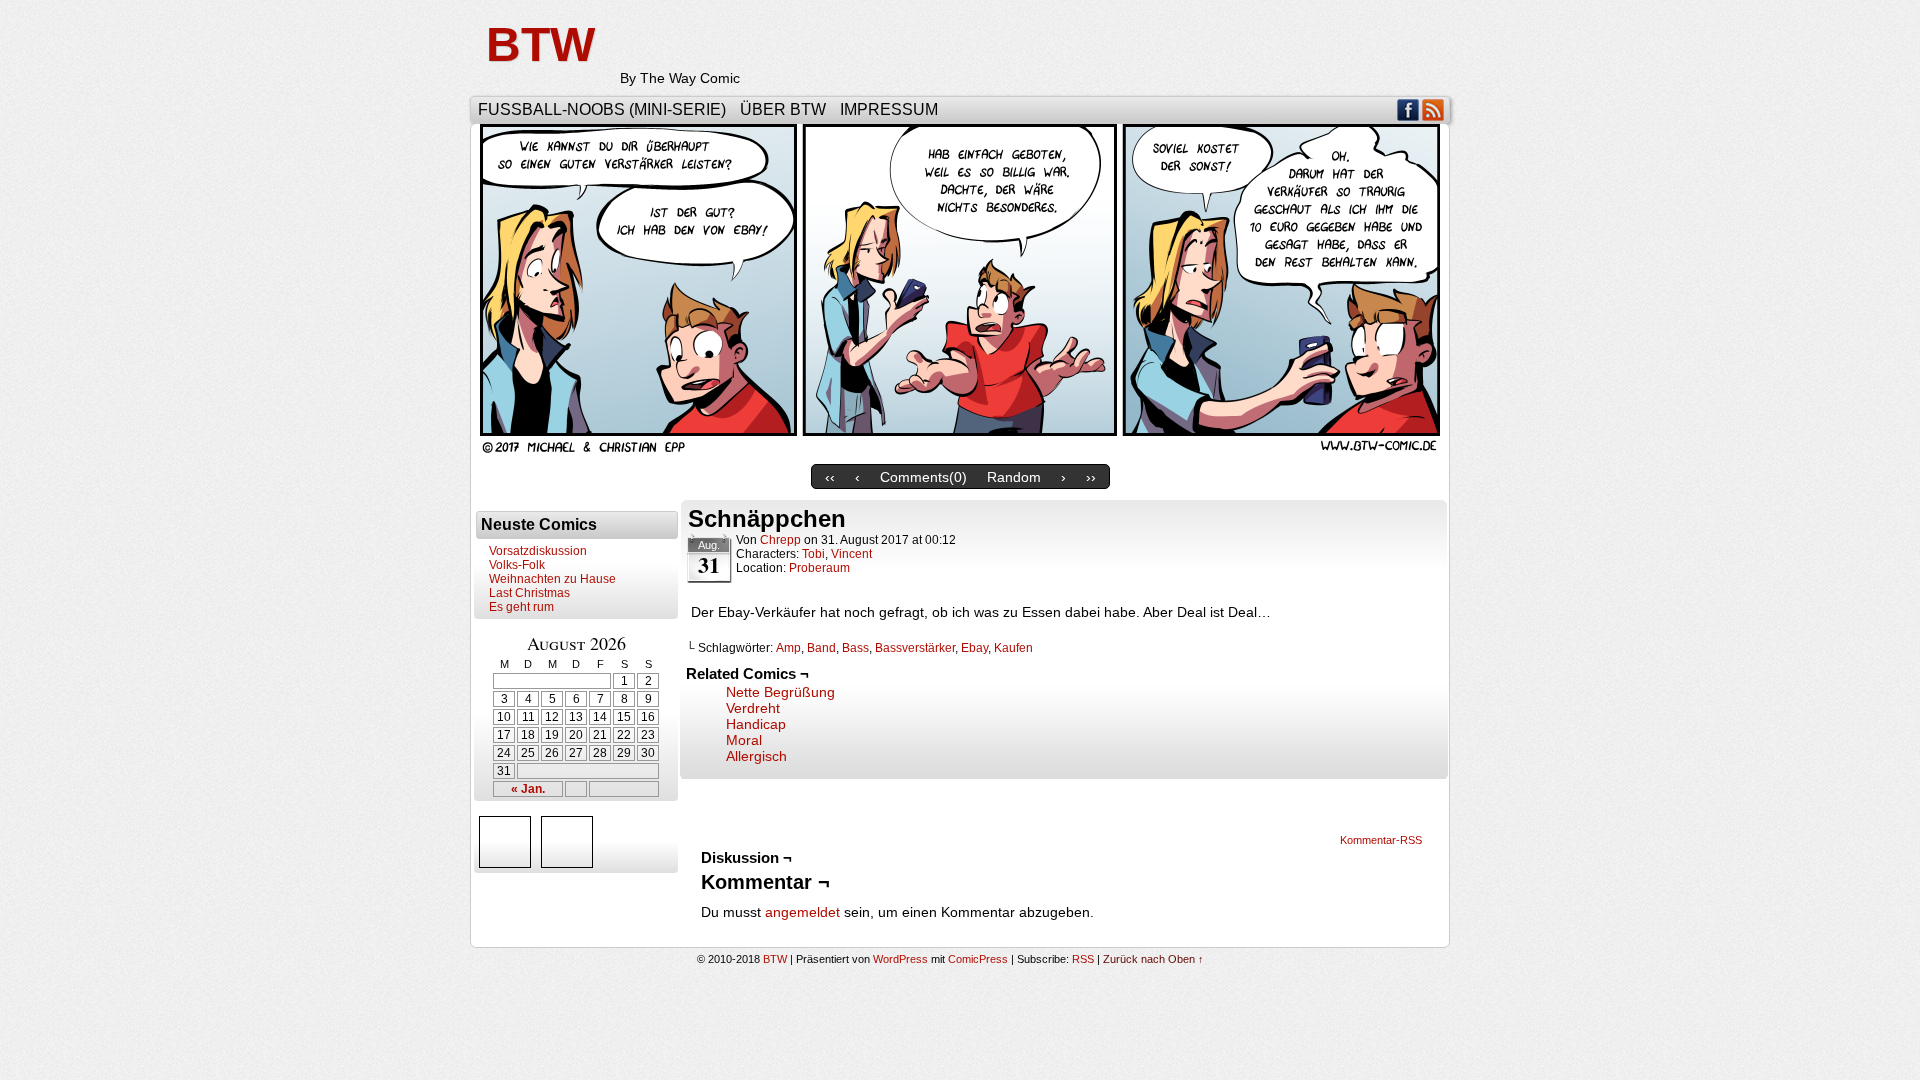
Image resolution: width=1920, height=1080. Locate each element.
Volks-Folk (517, 565)
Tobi (813, 554)
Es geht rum (521, 607)
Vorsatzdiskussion (538, 551)
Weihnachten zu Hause (552, 579)
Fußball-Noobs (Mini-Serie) (602, 109)
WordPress (900, 959)
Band (821, 648)
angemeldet (802, 912)
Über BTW (783, 109)
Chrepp (780, 540)
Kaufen (1013, 648)
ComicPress (978, 959)
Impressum (889, 109)
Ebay (974, 648)
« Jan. (528, 789)
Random (1014, 477)
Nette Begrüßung (780, 692)
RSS (1433, 109)
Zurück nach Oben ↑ (1153, 959)
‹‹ (830, 477)
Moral (744, 740)
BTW (540, 44)
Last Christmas (529, 593)
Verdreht (753, 708)
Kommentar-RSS (1381, 840)
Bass (855, 648)
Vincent (851, 554)
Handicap (756, 724)
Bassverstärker (915, 648)
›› (1091, 477)
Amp (788, 648)
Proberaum (819, 568)
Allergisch (756, 756)
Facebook (1408, 109)
